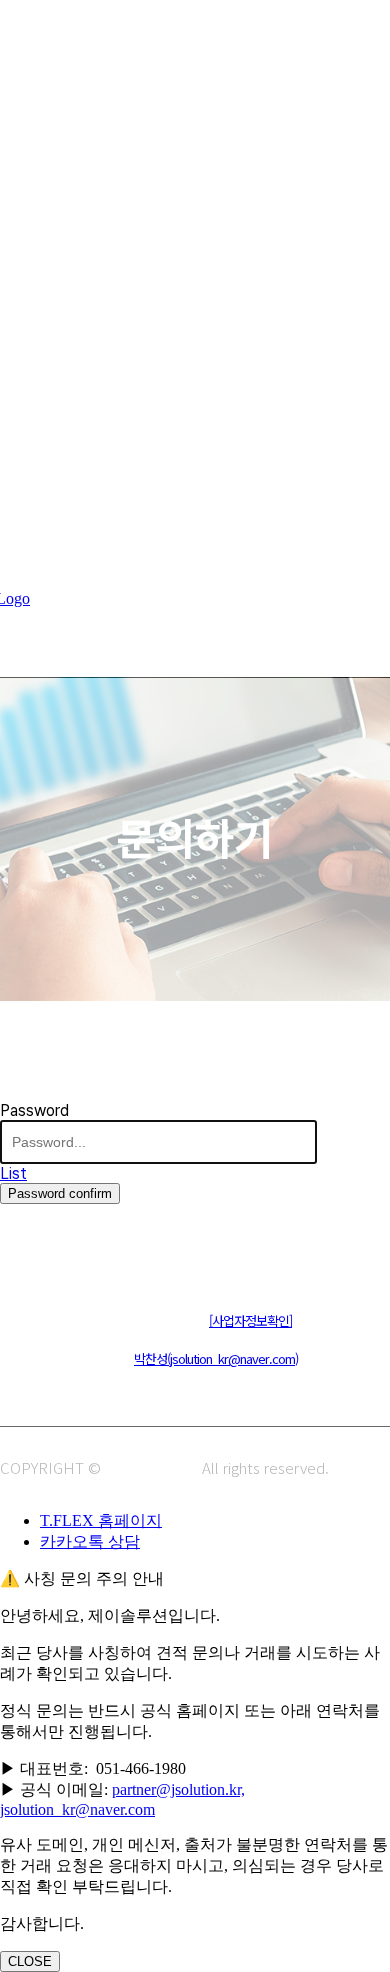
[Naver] (17, 1256)
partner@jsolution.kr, (178, 1789)
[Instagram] (62, 1256)
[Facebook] (107, 1256)
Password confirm (60, 1193)
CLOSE (30, 1961)
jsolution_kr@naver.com (77, 1809)
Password (34, 1110)
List (13, 1173)
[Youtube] (152, 1256)
